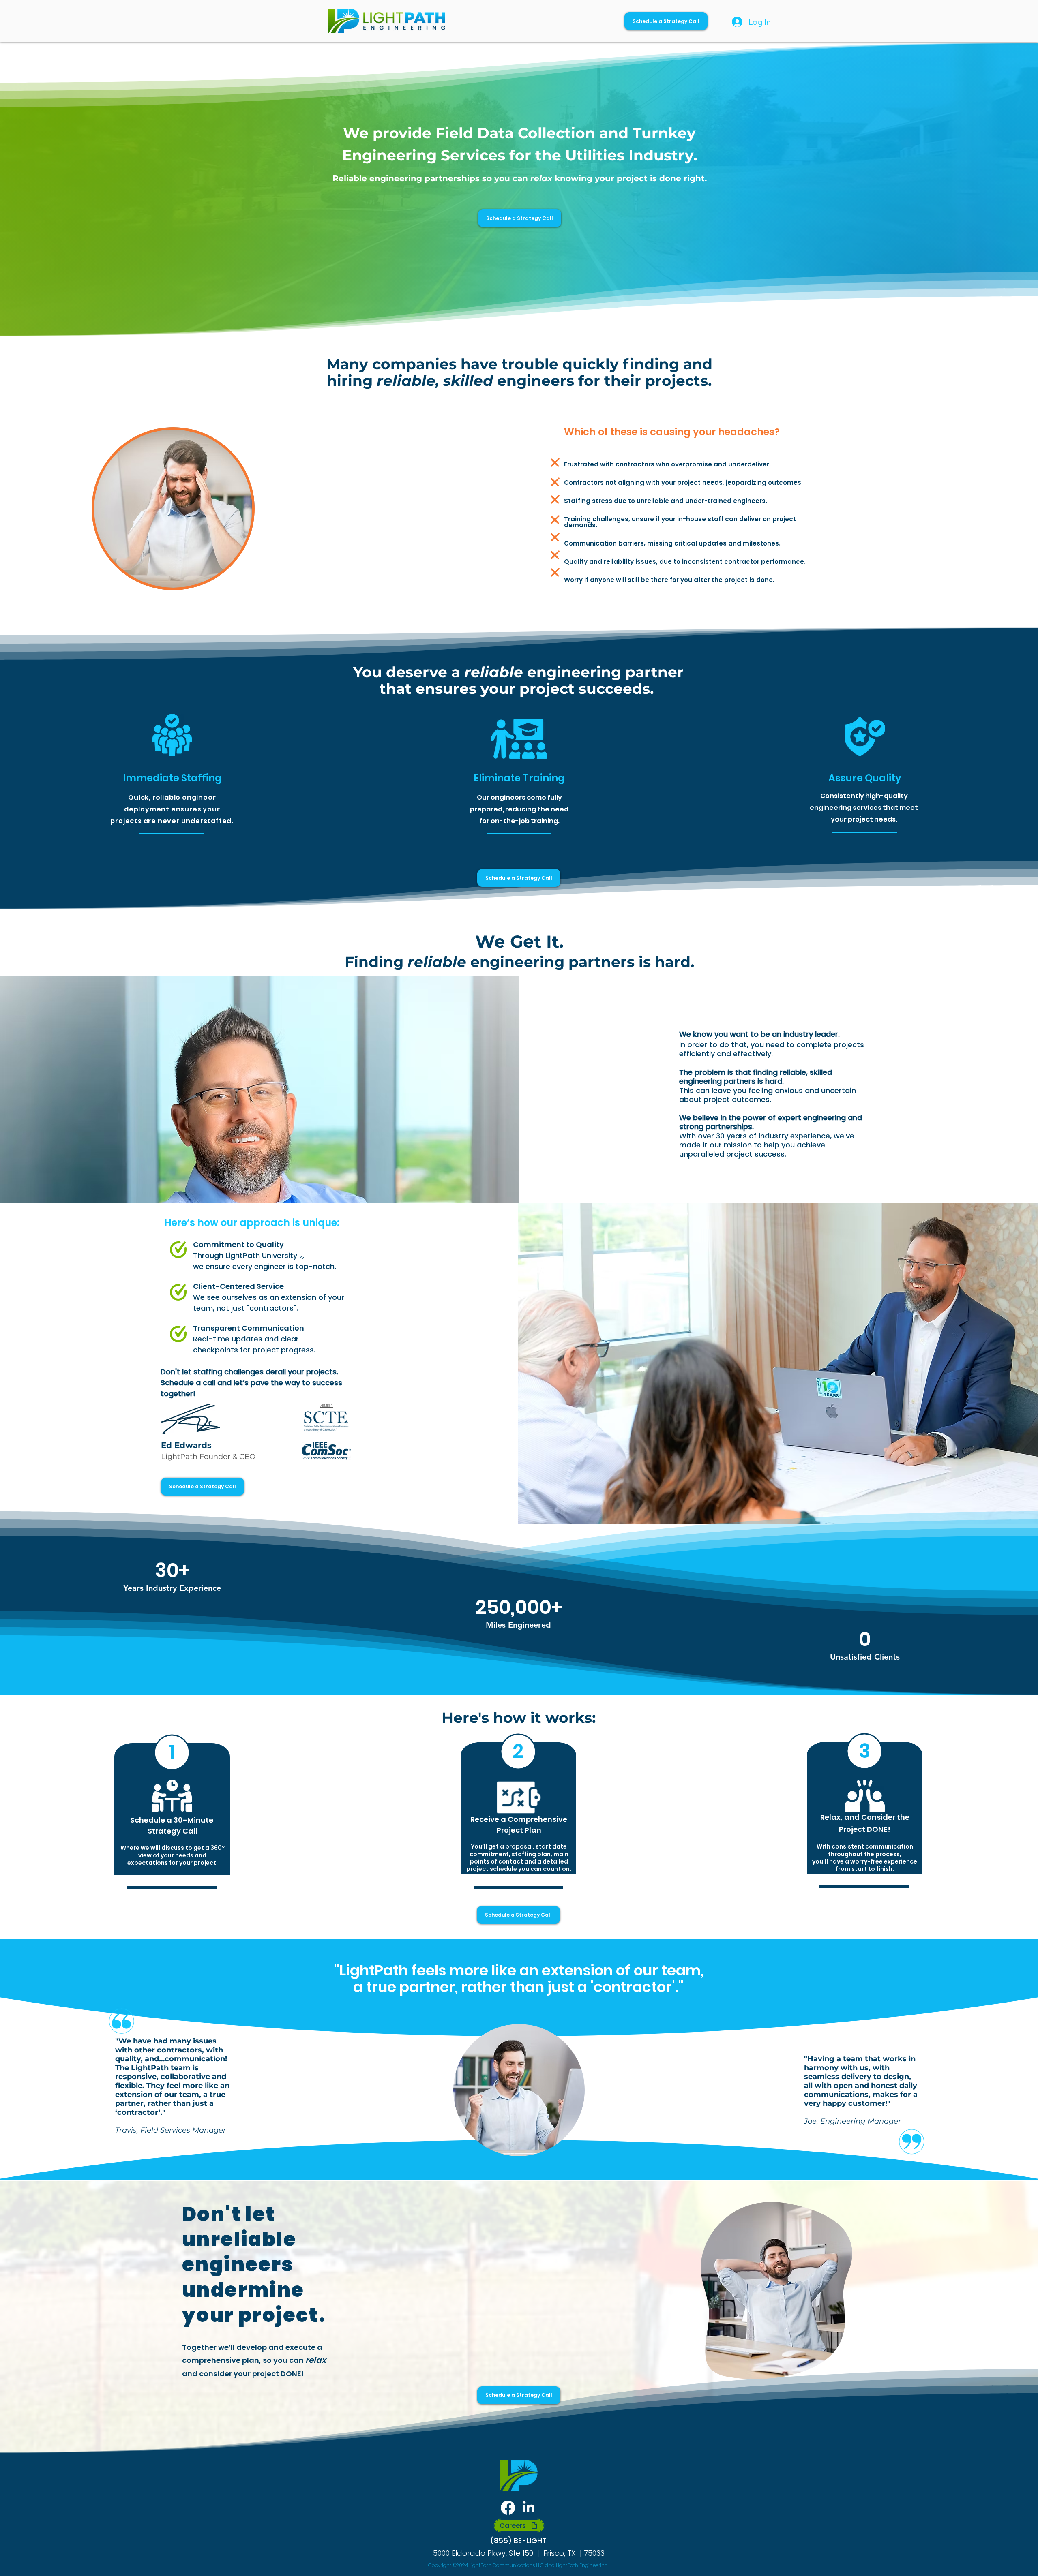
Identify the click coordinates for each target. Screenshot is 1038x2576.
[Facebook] (508, 2508)
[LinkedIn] (529, 2508)
